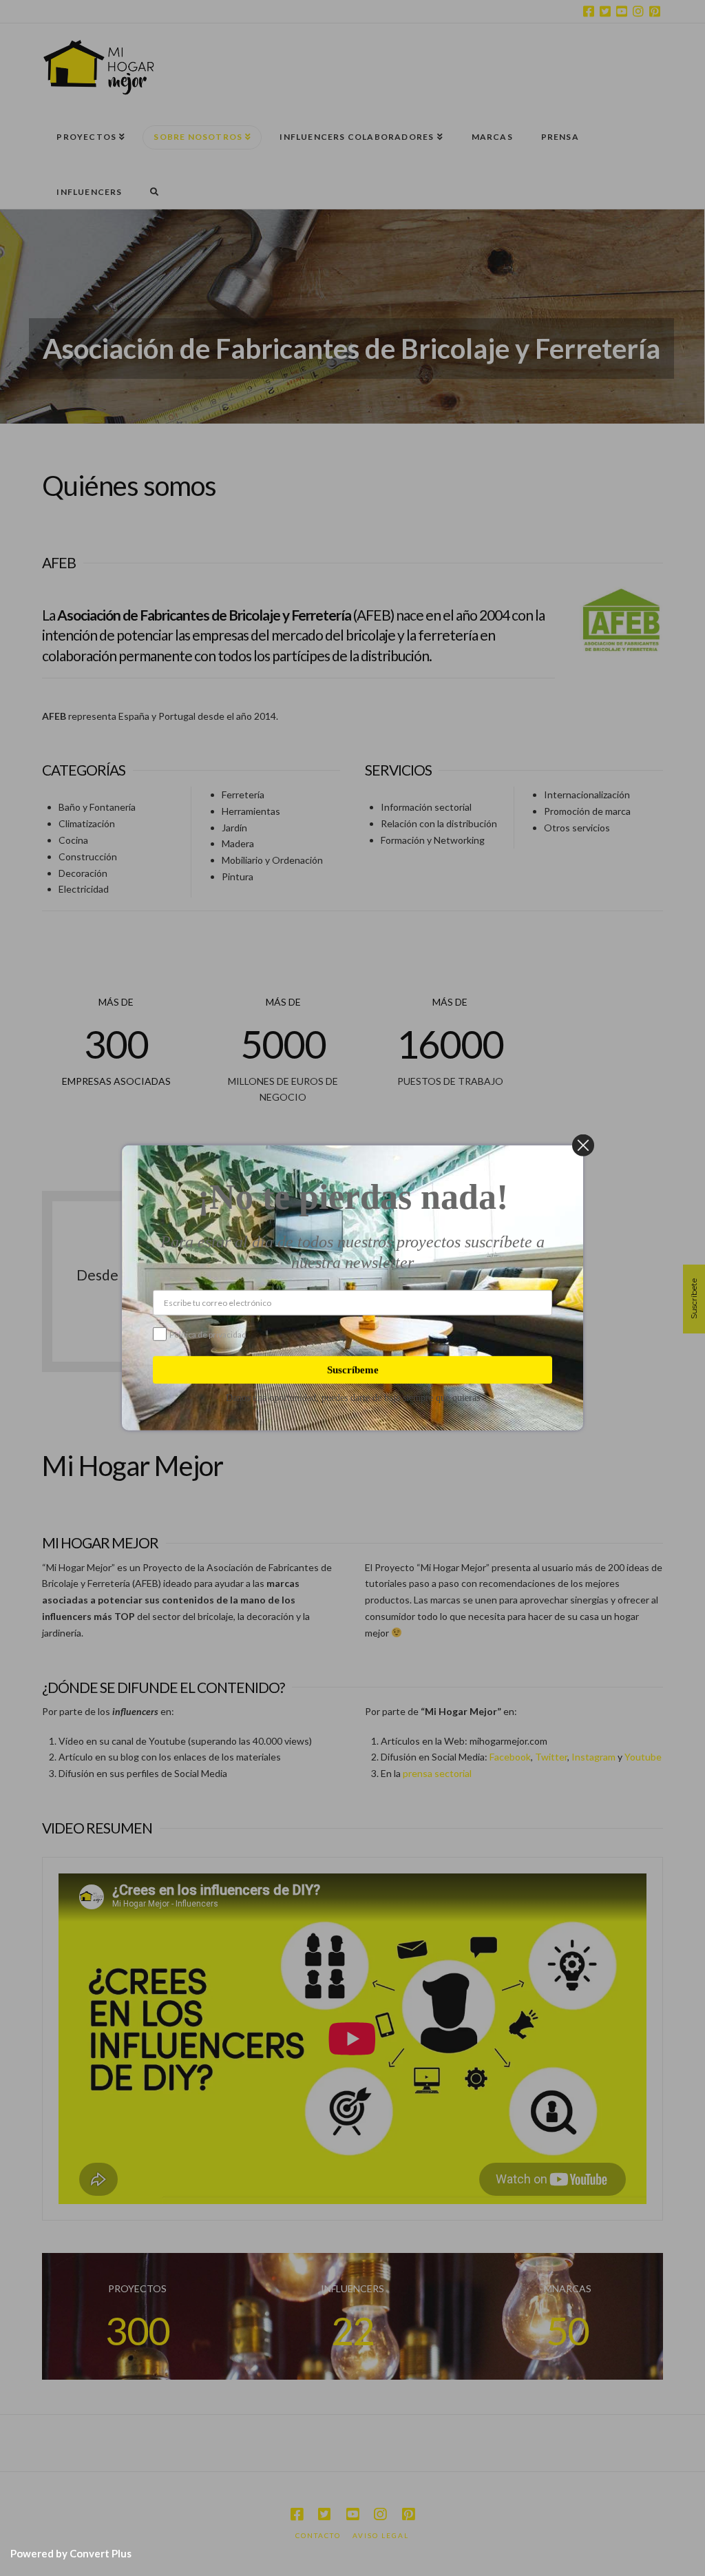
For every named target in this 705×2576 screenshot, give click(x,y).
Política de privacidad (208, 1334)
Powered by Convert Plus (71, 2553)
